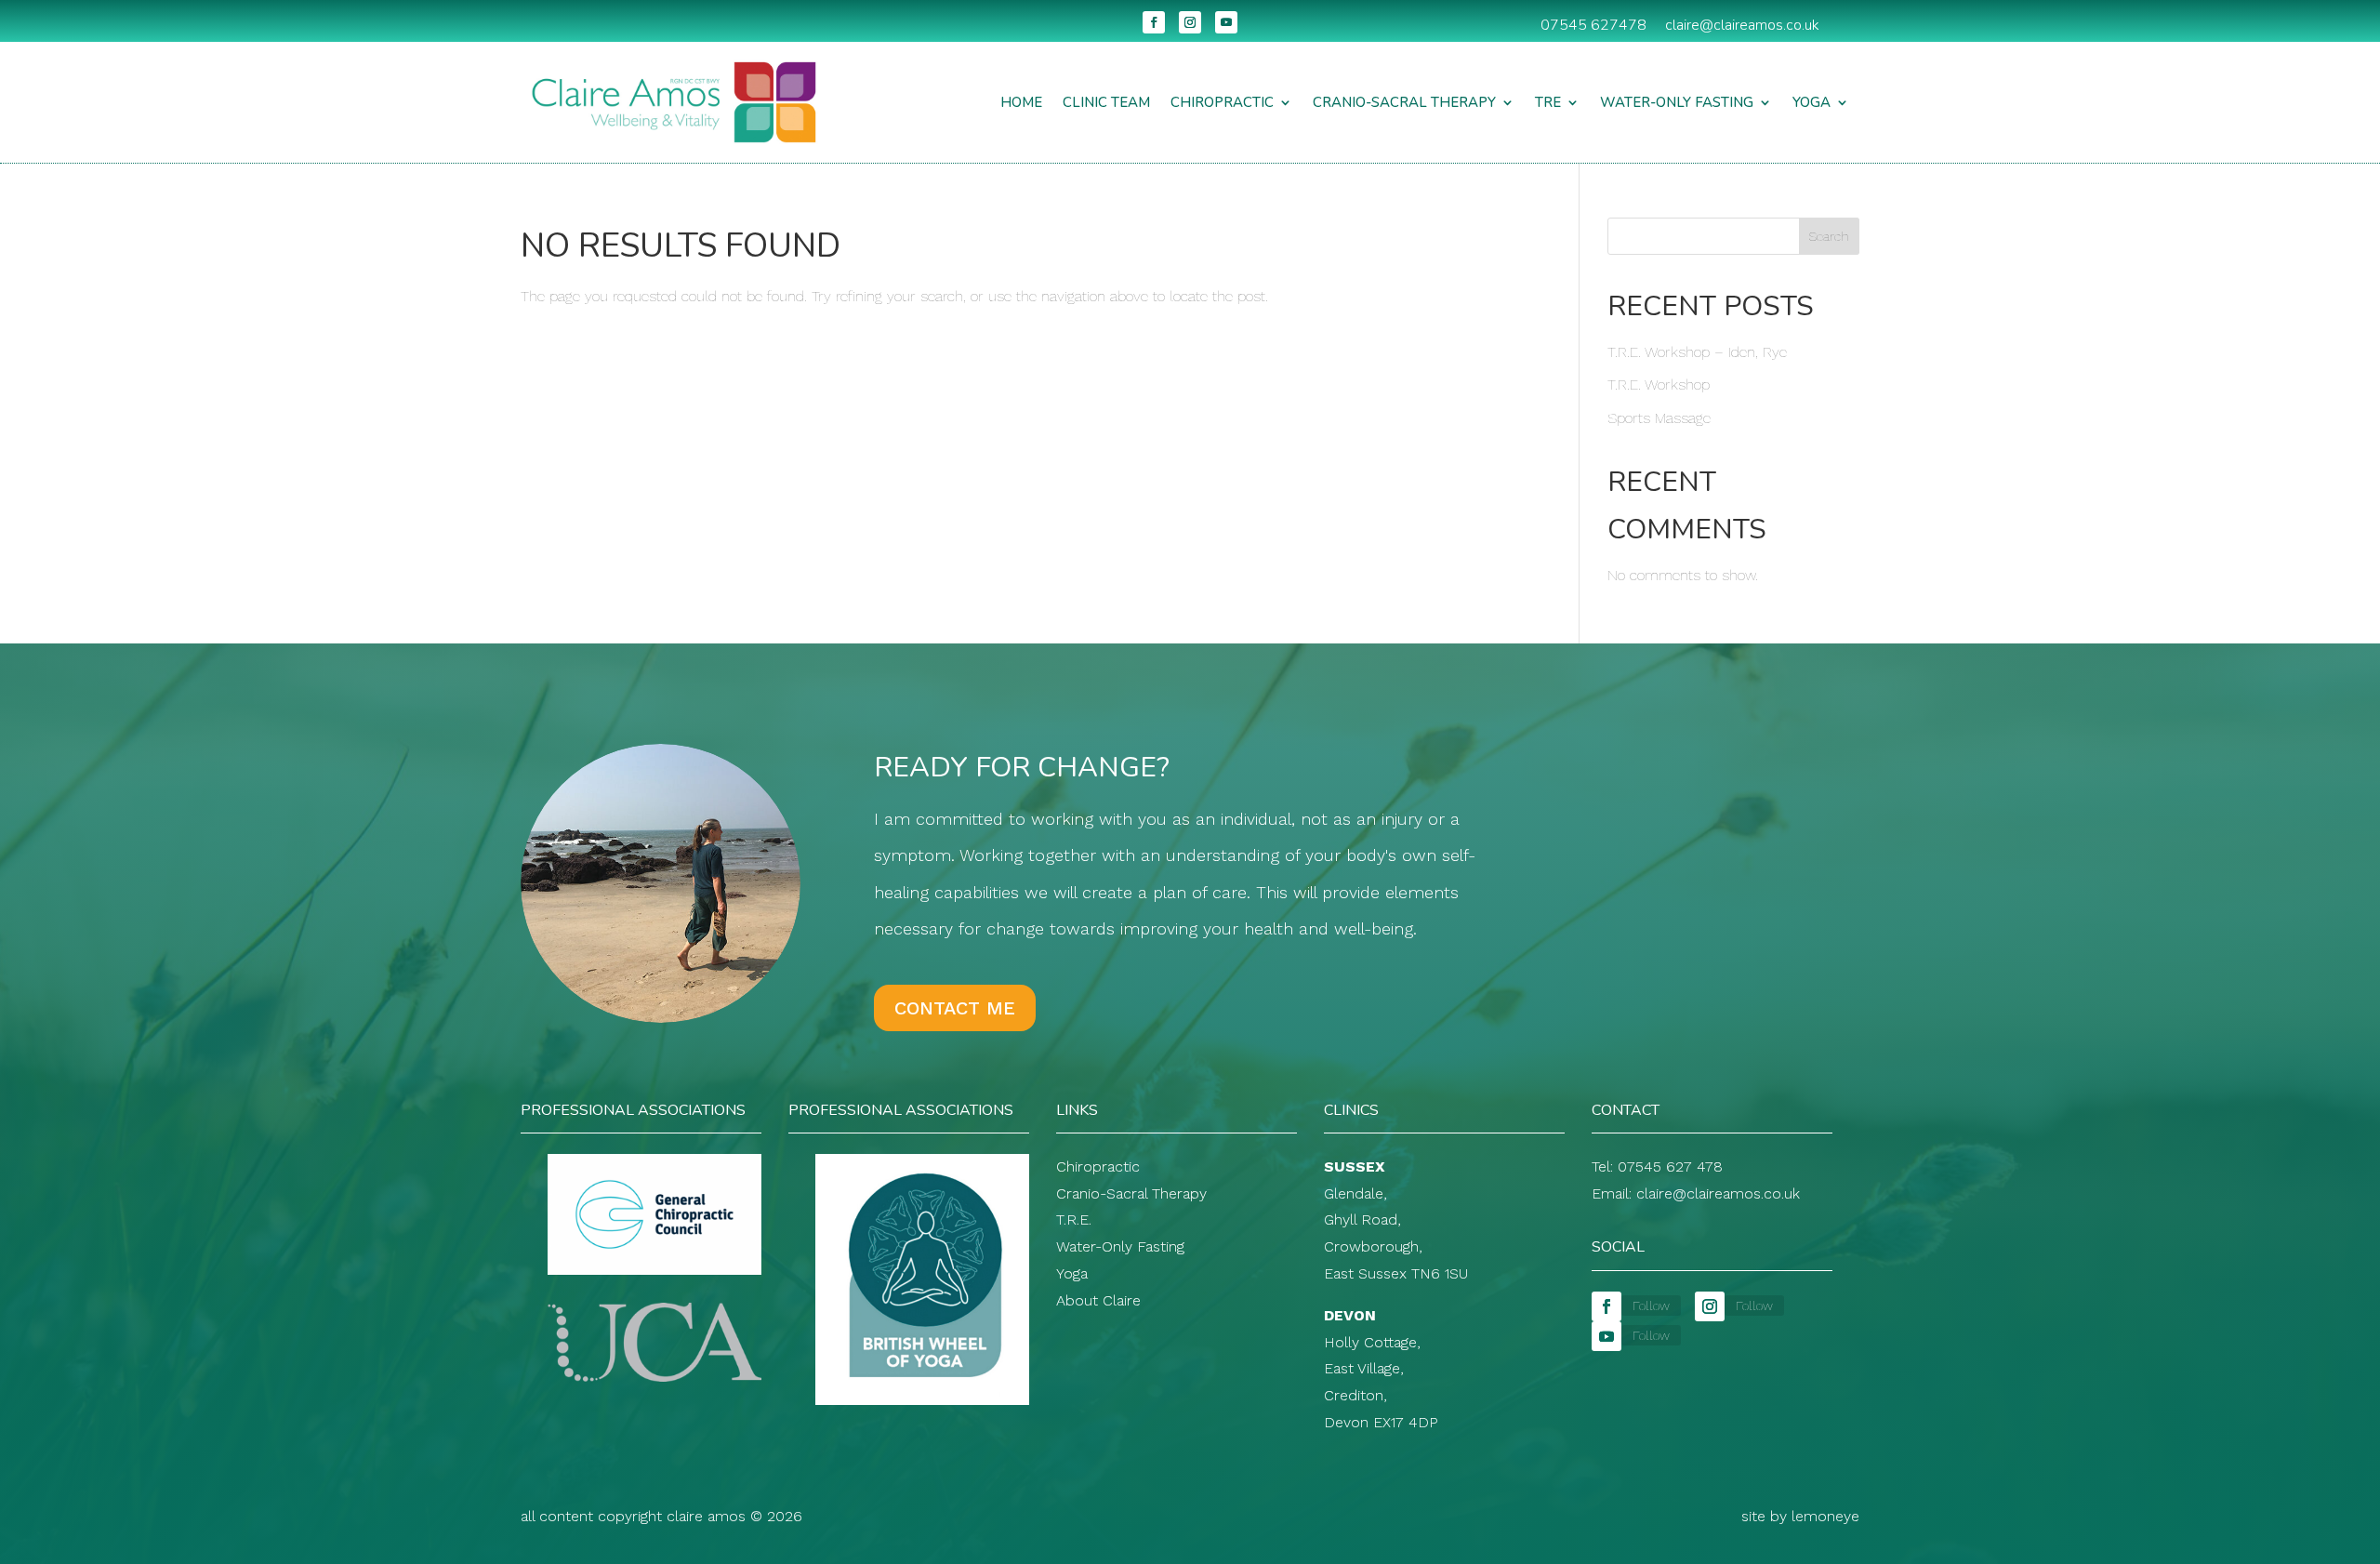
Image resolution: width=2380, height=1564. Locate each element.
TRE (1548, 102)
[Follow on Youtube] (1226, 22)
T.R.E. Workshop (1659, 384)
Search (1829, 236)
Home (1021, 102)
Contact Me (955, 1008)
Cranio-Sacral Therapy (1404, 102)
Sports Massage (1659, 418)
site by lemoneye (1800, 1516)
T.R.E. (1074, 1219)
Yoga (1811, 102)
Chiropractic (1222, 102)
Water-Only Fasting (1677, 102)
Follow (1651, 1306)
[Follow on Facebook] (1154, 22)
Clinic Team (1106, 102)
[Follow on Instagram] (1190, 22)
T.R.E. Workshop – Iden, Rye (1697, 352)
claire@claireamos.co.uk (1742, 25)
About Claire (1098, 1300)
